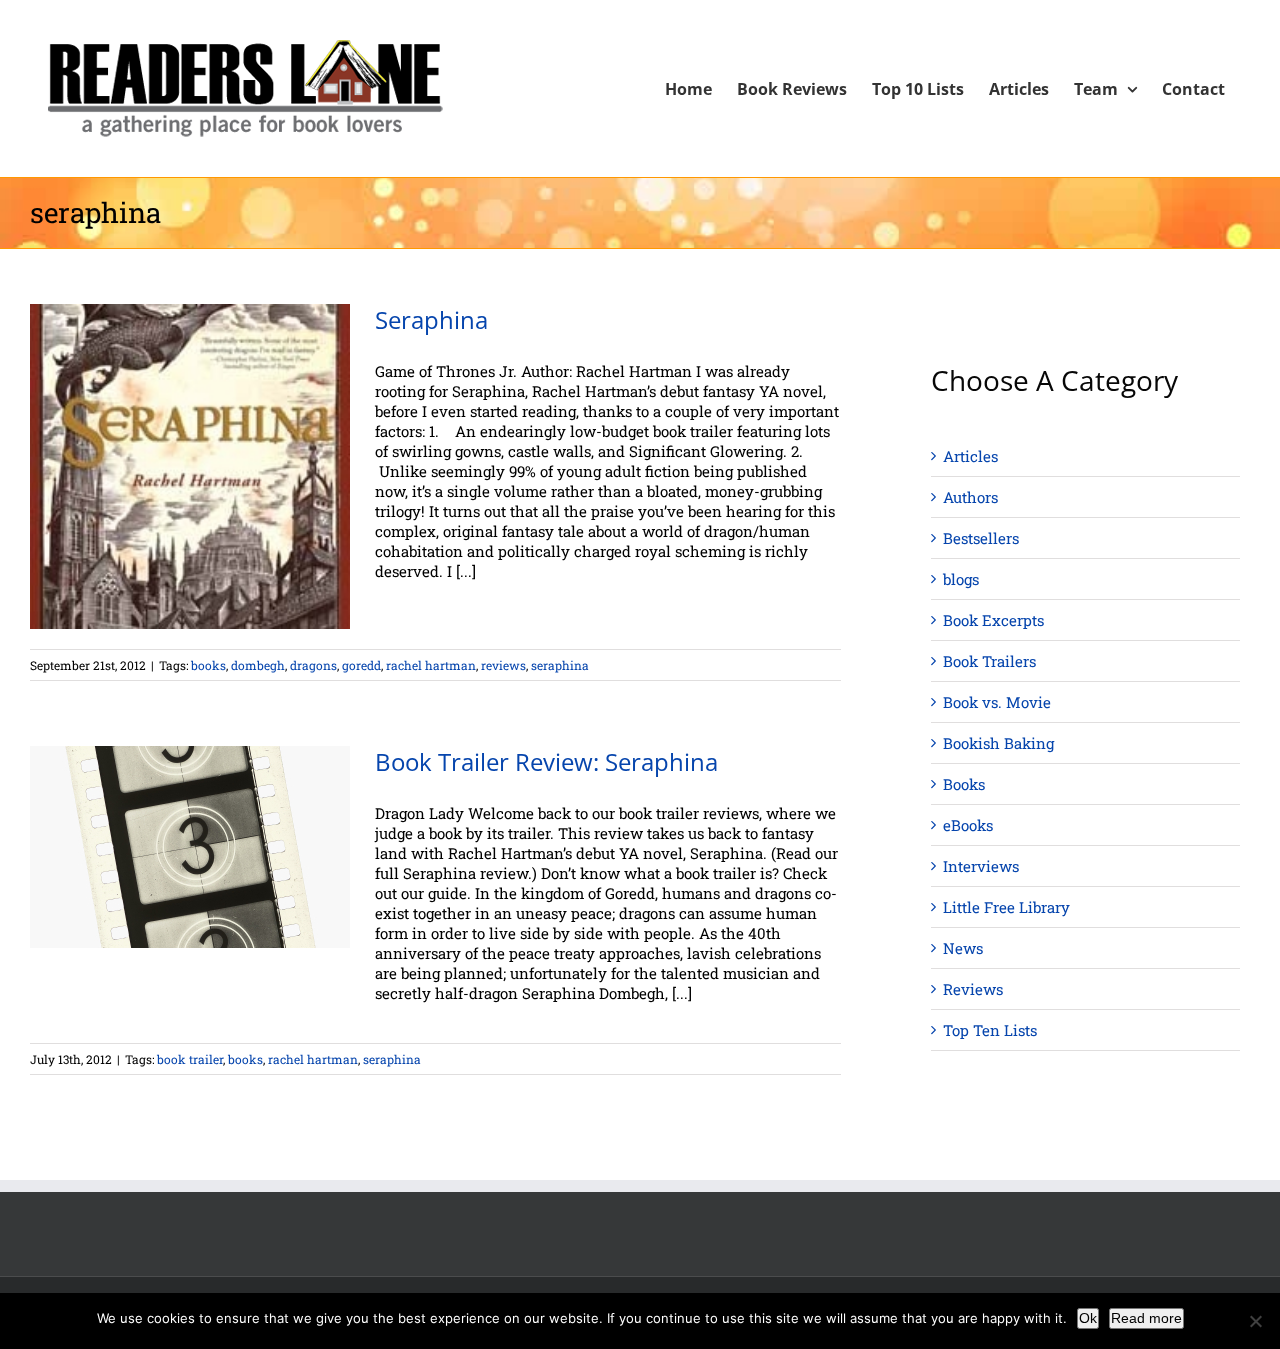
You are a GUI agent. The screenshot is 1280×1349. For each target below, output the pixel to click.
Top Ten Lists (990, 1030)
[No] (1255, 1321)
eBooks (968, 825)
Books (964, 784)
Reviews (973, 989)
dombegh (258, 665)
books (208, 665)
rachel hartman (431, 665)
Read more (1146, 1318)
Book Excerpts (993, 620)
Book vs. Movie (997, 702)
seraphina (560, 665)
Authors (970, 497)
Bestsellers (981, 538)
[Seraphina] (190, 466)
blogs (961, 579)
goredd (361, 665)
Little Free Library (1006, 907)
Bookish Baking (998, 743)
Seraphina (431, 319)
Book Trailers (989, 661)
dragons (313, 665)
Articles (970, 456)
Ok (1088, 1318)
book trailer (190, 1059)
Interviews (981, 866)
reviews (503, 665)
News (963, 948)
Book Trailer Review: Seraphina (546, 761)
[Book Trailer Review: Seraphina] (190, 847)
